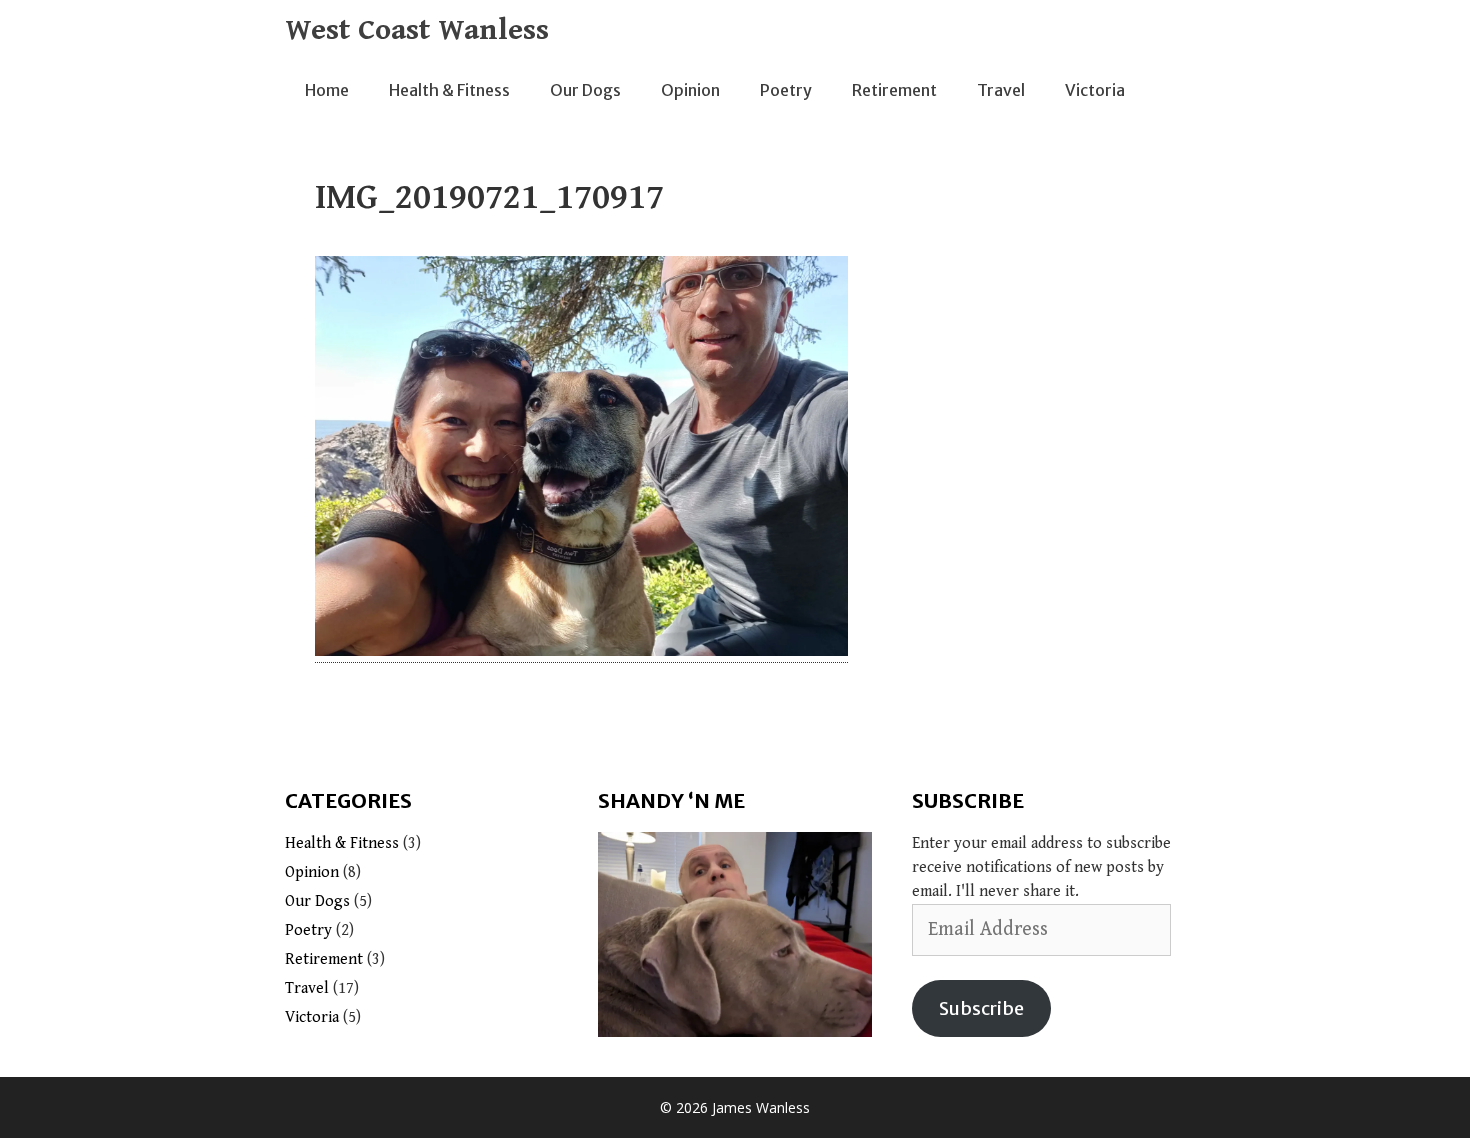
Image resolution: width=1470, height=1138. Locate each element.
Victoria (1095, 90)
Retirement (894, 90)
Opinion (690, 90)
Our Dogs (585, 90)
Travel (1001, 90)
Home (327, 90)
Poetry (786, 90)
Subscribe (981, 1008)
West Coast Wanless (417, 30)
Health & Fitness (449, 90)
